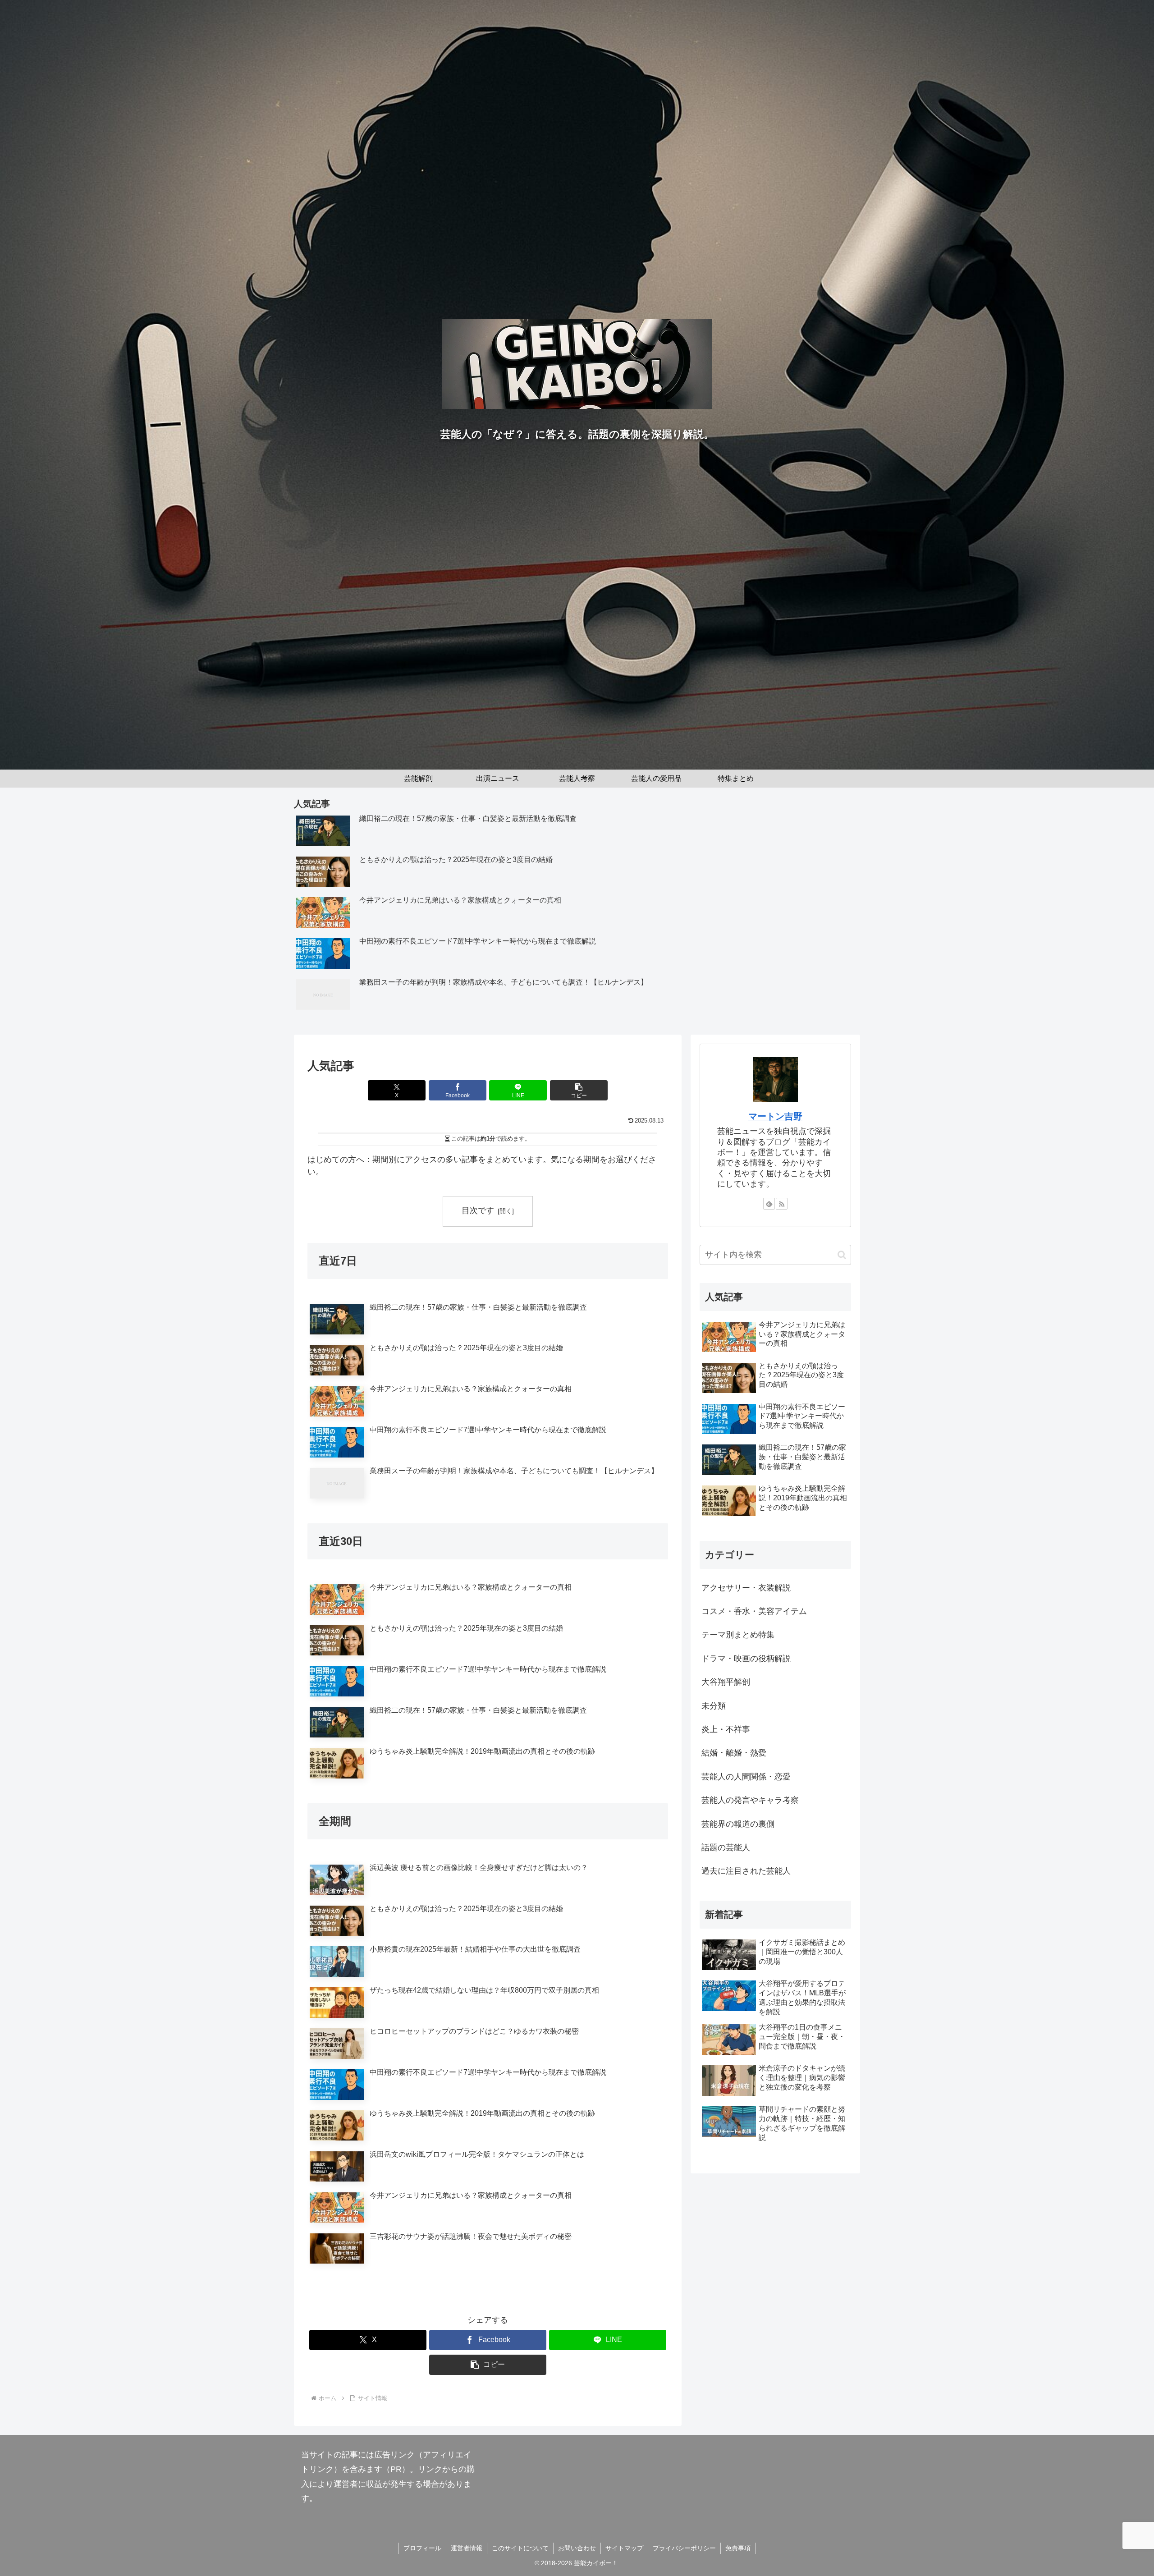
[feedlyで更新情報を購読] (769, 1204)
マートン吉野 (775, 1116)
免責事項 (738, 2548)
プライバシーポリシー (684, 2548)
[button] (579, 1090)
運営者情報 (467, 2548)
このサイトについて (520, 2548)
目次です (478, 1210)
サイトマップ (624, 2548)
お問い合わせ (577, 2548)
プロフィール (422, 2548)
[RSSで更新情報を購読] (782, 1204)
